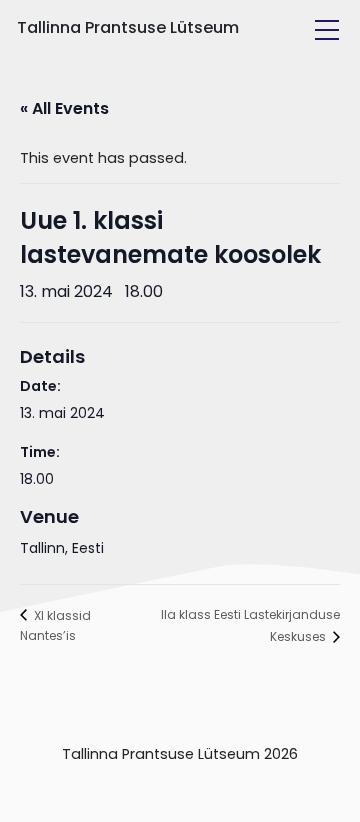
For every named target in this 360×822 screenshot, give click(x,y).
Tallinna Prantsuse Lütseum (128, 27)
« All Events (64, 108)
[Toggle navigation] (327, 30)
